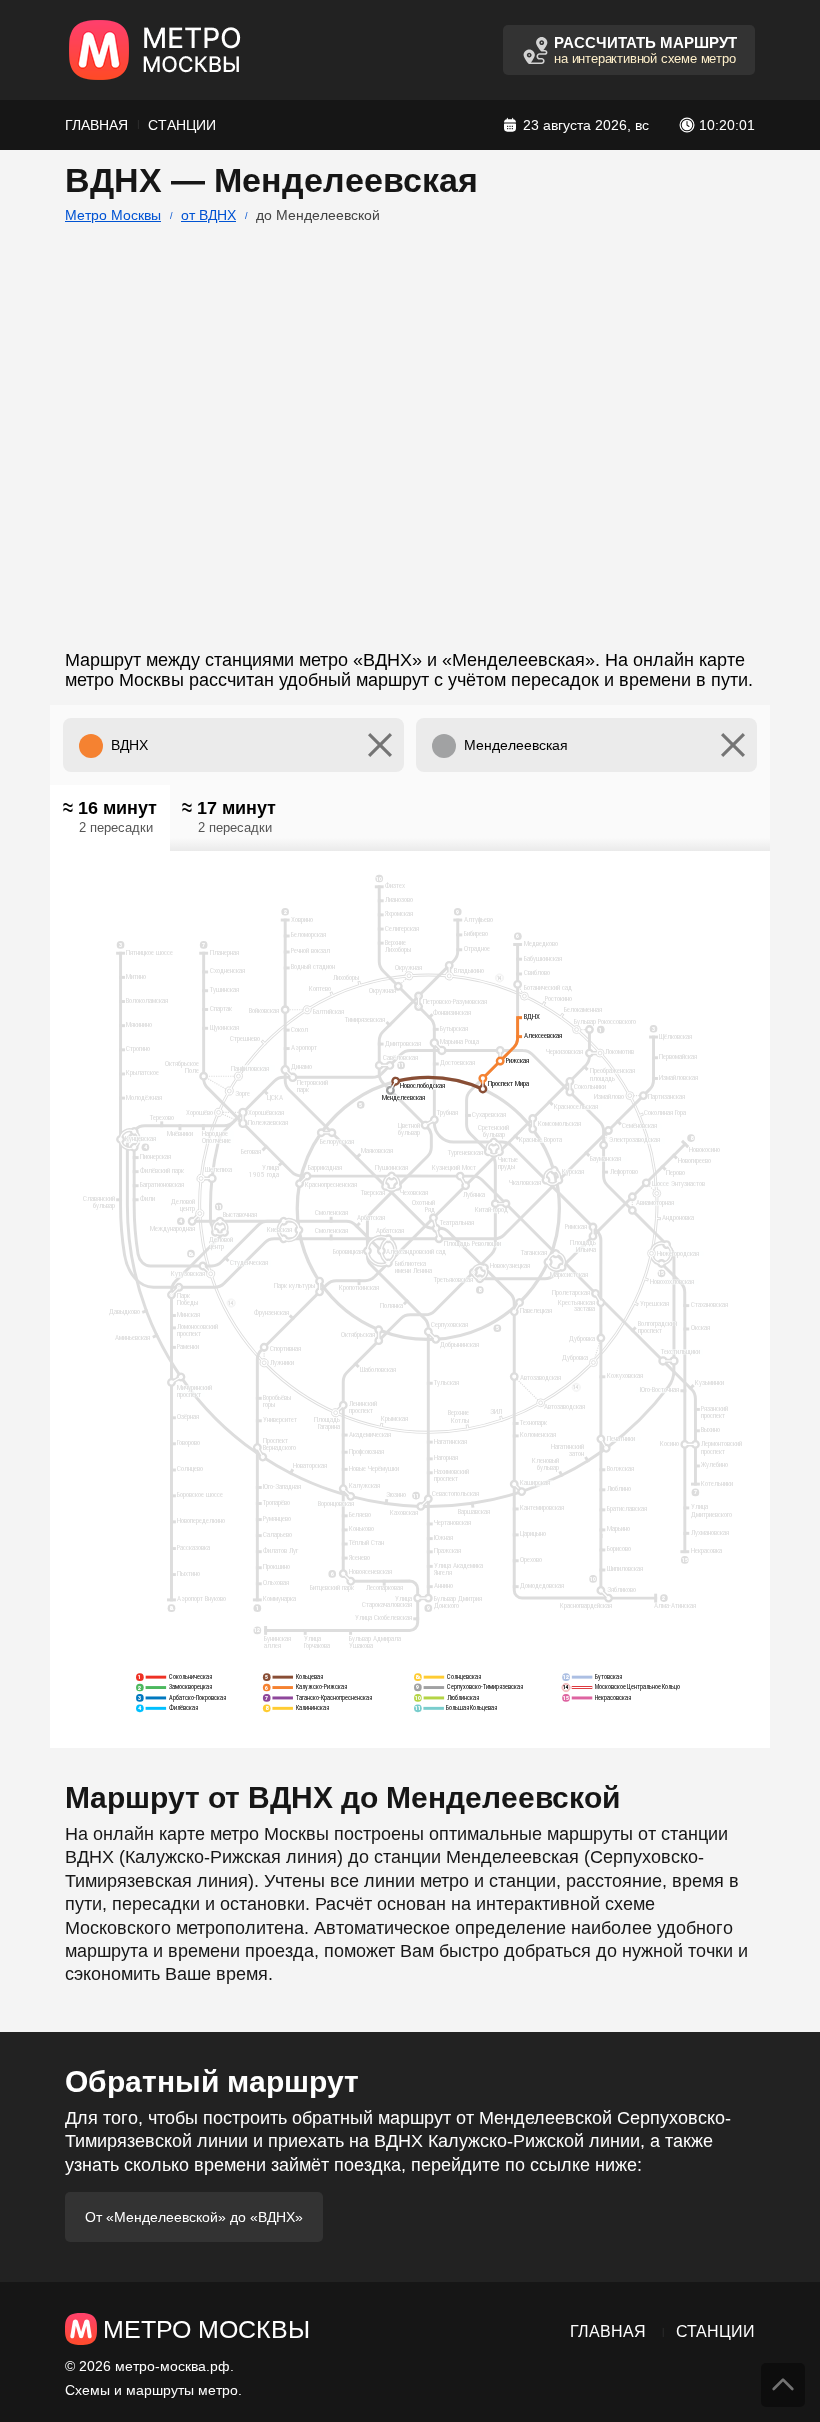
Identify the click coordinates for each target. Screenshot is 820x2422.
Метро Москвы (113, 215)
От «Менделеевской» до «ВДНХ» (194, 2217)
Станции (182, 125)
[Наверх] (783, 2385)
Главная (96, 125)
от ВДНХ (208, 215)
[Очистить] (380, 745)
